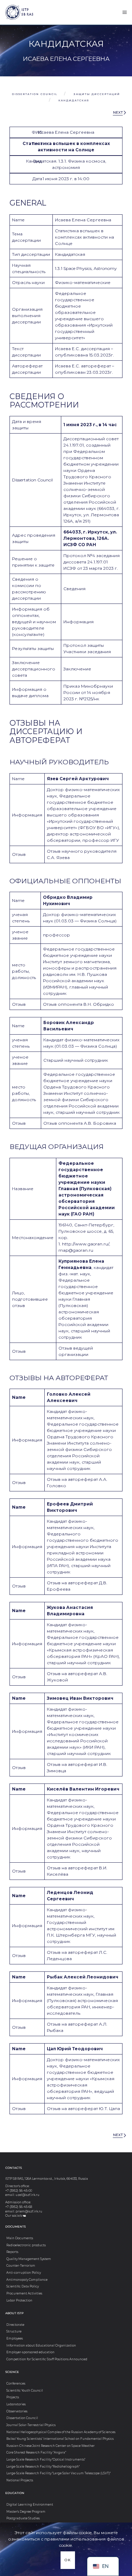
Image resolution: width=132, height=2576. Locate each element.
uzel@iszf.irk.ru (27, 2195)
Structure (14, 2331)
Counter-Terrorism (21, 2266)
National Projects (20, 2480)
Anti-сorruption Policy (24, 2273)
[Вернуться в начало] (13, 12)
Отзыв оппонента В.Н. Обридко (78, 1004)
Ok (68, 2560)
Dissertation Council (22, 2418)
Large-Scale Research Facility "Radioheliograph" (43, 2467)
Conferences (16, 2384)
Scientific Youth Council (25, 2391)
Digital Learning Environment (30, 2505)
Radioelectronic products (26, 2245)
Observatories (17, 2411)
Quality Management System (29, 2259)
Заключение (77, 669)
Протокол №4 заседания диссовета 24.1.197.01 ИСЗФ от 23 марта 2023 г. (92, 562)
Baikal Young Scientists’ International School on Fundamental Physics (60, 2439)
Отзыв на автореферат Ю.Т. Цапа (83, 2108)
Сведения (74, 589)
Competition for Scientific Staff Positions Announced (47, 2359)
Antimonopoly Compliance (27, 2280)
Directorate (15, 2325)
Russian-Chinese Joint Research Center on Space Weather (51, 2446)
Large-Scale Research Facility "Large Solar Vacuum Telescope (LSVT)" (58, 2473)
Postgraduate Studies (23, 2518)
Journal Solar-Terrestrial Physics (31, 2425)
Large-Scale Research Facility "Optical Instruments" (46, 2460)
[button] (125, 12)
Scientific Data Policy (23, 2286)
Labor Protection (19, 2300)
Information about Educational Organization (41, 2345)
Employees (15, 2338)
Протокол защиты (84, 645)
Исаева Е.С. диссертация (82, 349)
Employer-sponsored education (30, 2352)
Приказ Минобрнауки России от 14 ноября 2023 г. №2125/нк (88, 692)
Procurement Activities (24, 2293)
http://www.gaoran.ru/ (86, 1244)
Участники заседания (87, 652)
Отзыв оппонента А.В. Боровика (80, 1123)
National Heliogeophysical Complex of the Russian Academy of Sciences (61, 2432)
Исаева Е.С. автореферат (83, 366)
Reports (12, 2252)
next (118, 112)
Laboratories (16, 2404)
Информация (78, 622)
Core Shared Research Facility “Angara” (36, 2452)
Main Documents (20, 2238)
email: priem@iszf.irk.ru (24, 2211)
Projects (13, 2397)
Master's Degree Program (26, 2512)
